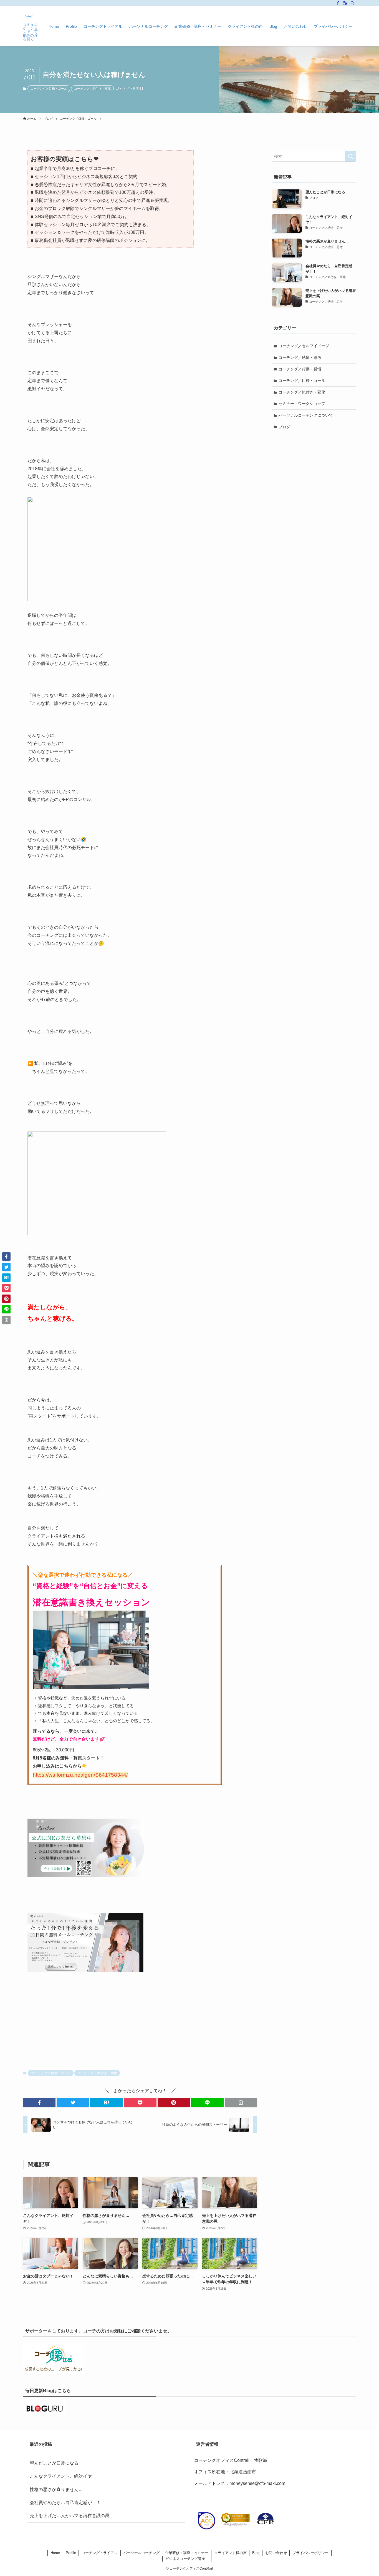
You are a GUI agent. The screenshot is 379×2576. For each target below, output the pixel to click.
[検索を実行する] (350, 156)
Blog (256, 2553)
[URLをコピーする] (241, 2102)
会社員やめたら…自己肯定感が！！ (65, 2503)
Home (55, 2553)
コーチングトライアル (100, 2553)
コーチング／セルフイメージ (304, 346)
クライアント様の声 (230, 2553)
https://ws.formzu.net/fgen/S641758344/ (80, 1775)
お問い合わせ (276, 2553)
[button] (39, 2102)
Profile (71, 2553)
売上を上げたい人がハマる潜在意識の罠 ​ (70, 2516)
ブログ (284, 427)
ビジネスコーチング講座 (185, 2559)
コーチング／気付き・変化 (92, 89)
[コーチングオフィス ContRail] (29, 16)
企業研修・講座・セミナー (187, 2553)
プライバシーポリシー (310, 2553)
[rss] (345, 3)
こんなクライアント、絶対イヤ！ (63, 2476)
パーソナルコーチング (142, 2553)
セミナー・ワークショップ (302, 404)
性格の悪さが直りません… (56, 2489)
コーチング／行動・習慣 (300, 369)
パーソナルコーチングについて (306, 415)
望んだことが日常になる (54, 2463)
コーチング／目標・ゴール (49, 89)
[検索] (352, 3)
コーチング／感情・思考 (300, 357)
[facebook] (338, 3)
